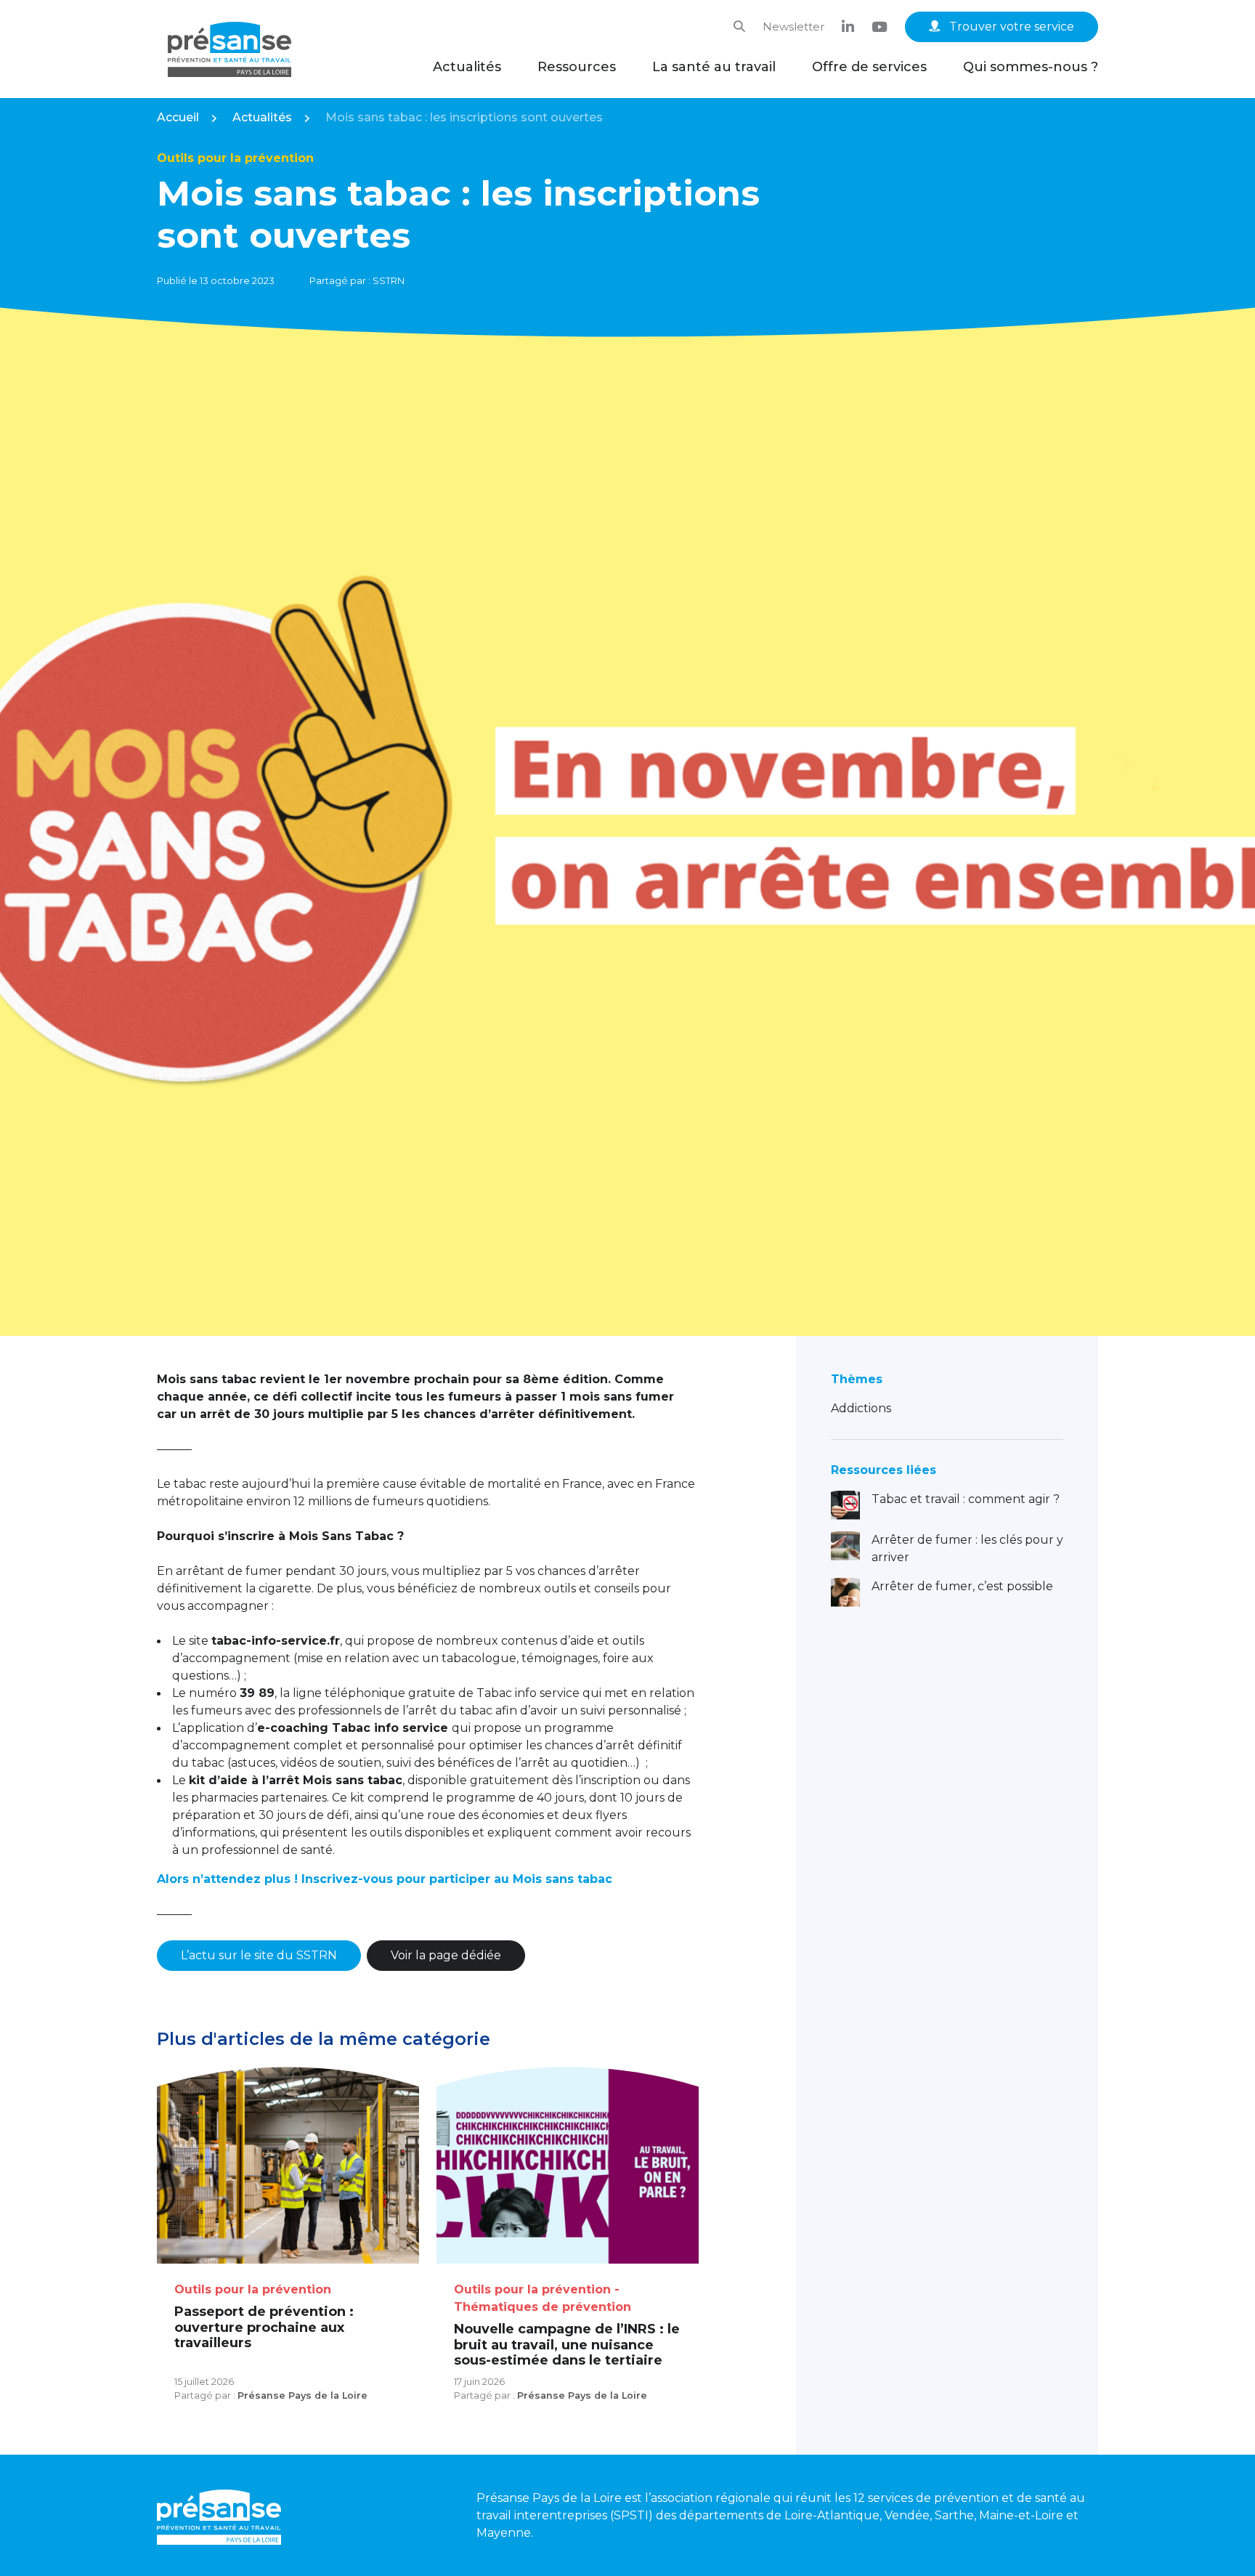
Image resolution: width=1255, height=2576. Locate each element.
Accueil (178, 117)
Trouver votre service (1010, 27)
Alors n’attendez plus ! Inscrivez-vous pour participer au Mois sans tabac (385, 1879)
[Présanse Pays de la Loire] (230, 49)
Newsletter (793, 27)
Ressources (577, 67)
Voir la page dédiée (446, 1955)
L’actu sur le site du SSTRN (259, 1955)
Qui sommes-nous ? (1031, 67)
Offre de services (869, 67)
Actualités (467, 67)
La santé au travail (714, 67)
